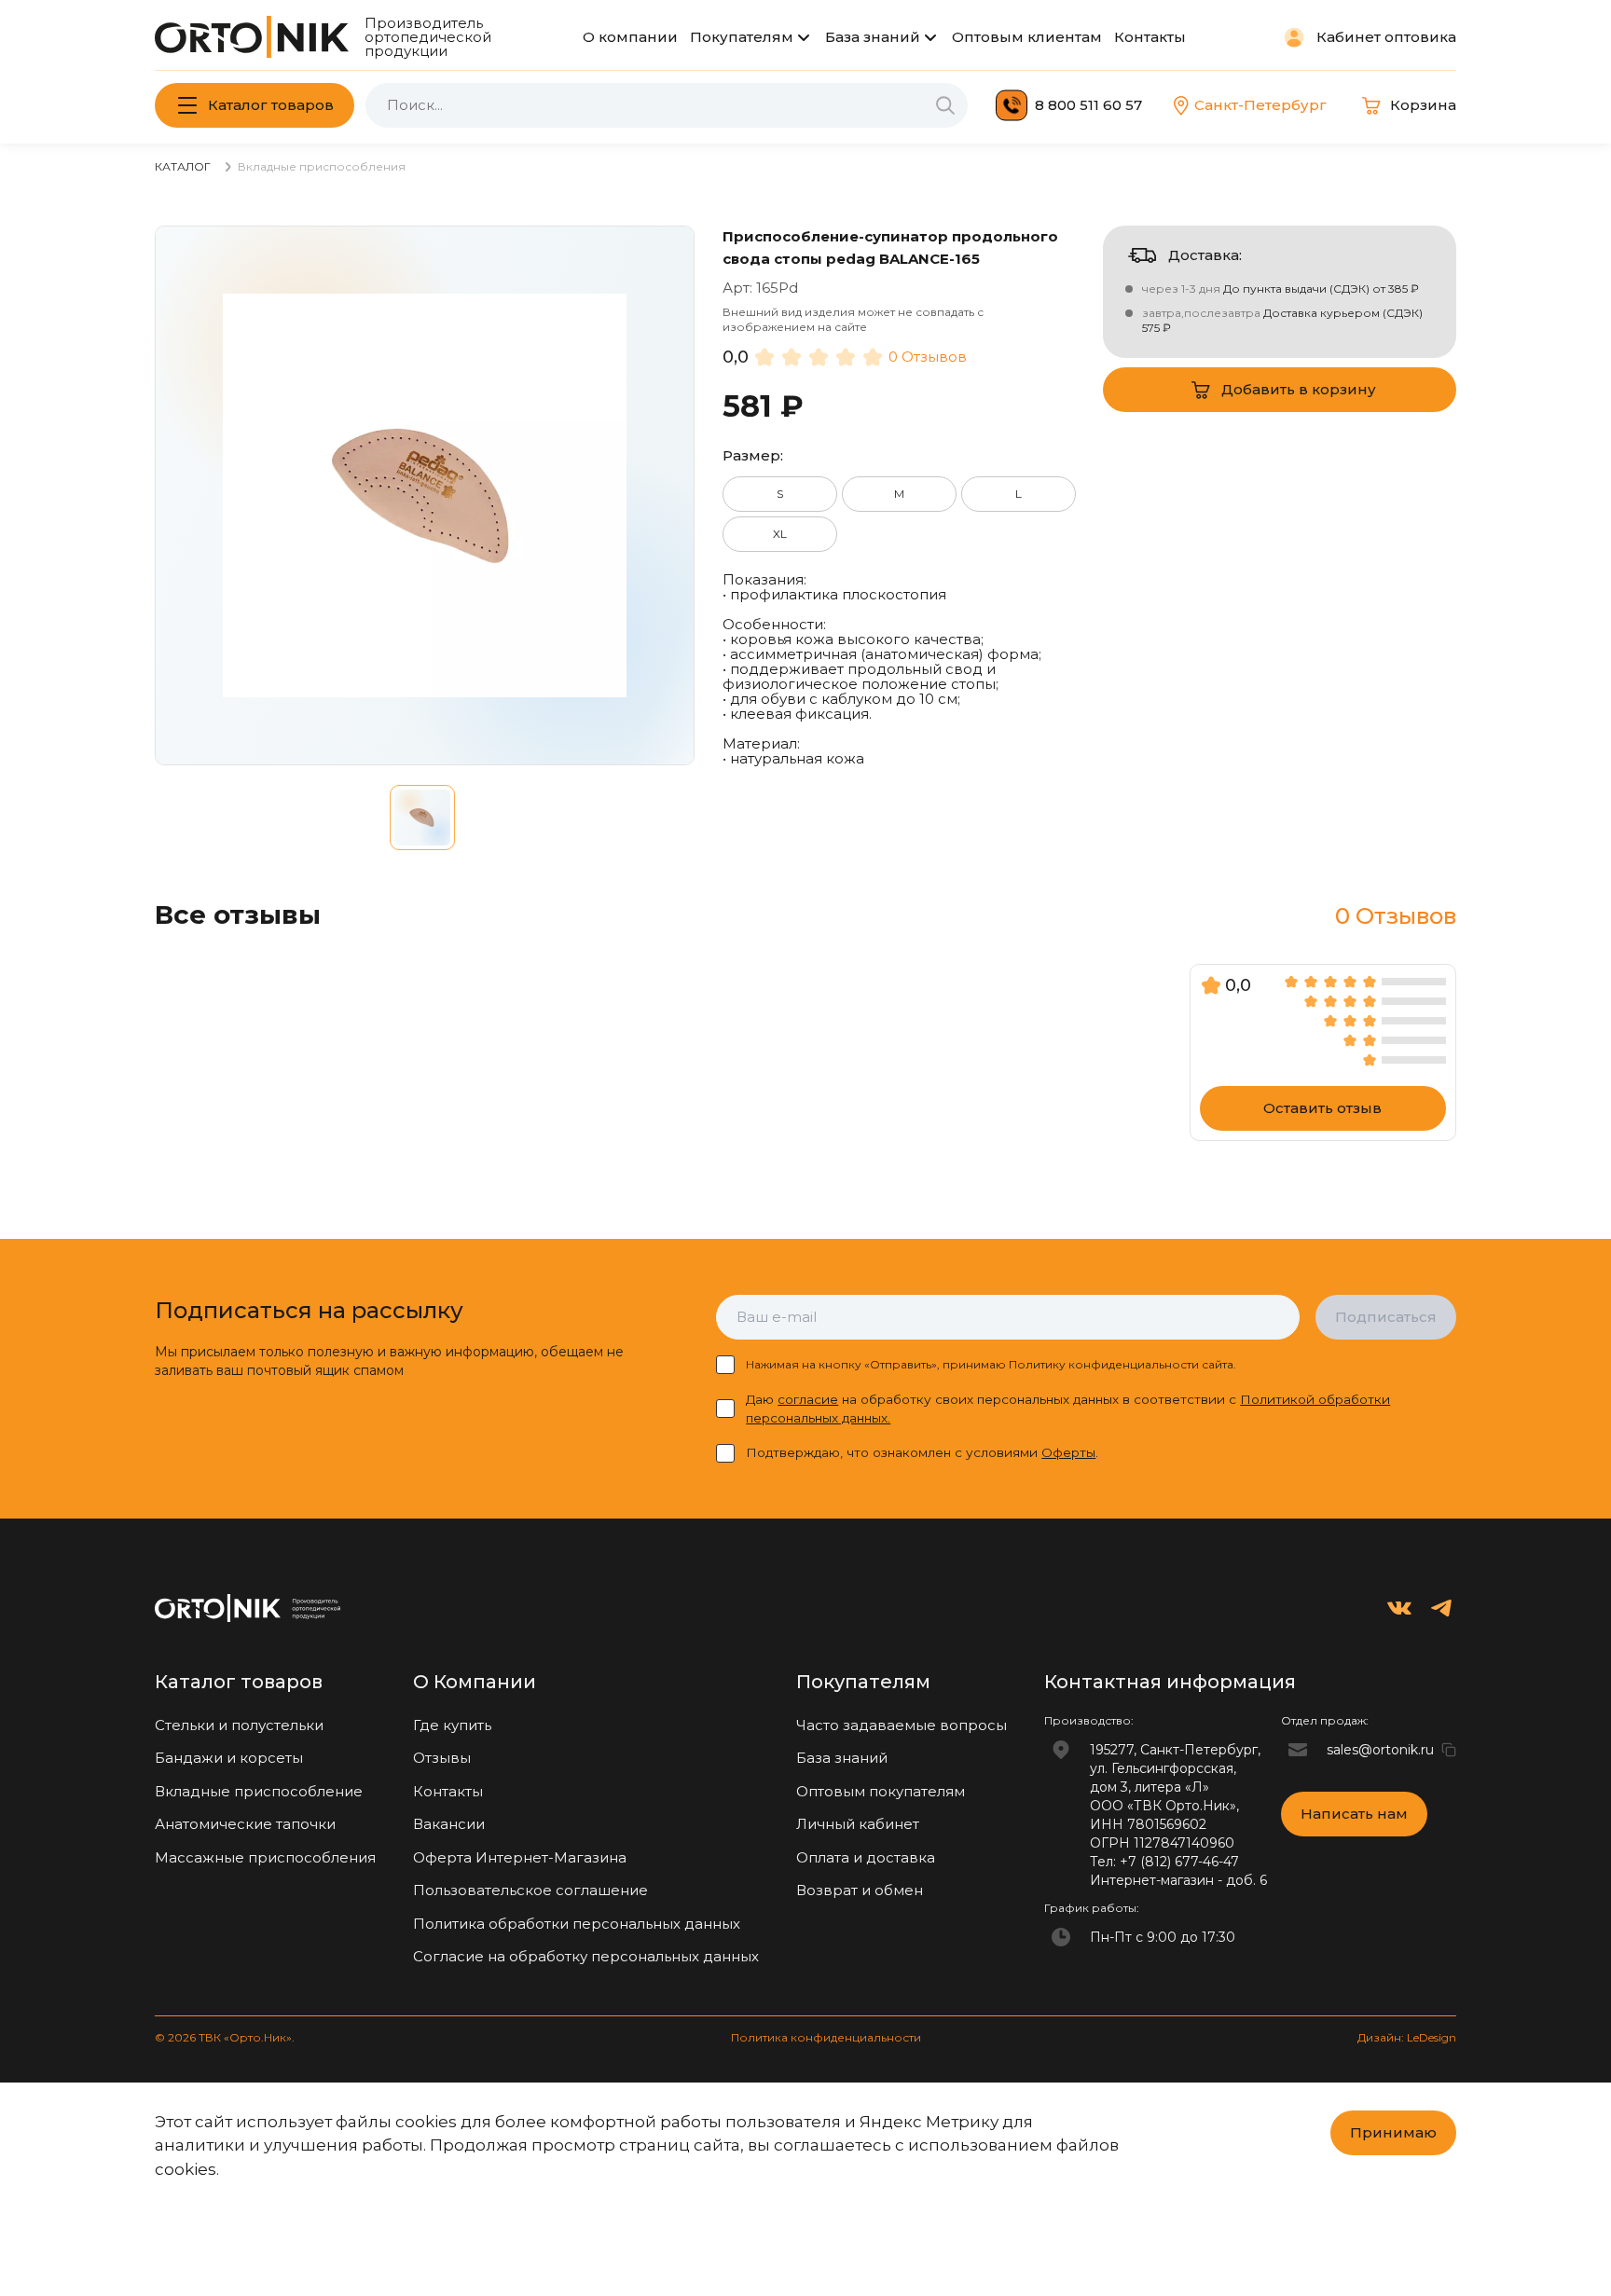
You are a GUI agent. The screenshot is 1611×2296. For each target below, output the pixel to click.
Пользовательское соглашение (530, 1890)
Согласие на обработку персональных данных (586, 1956)
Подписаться (1386, 1317)
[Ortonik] (252, 37)
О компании (630, 37)
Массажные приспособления (265, 1857)
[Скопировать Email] (1449, 1750)
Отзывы (442, 1758)
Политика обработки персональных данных (577, 1924)
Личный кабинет (858, 1824)
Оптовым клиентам (1027, 37)
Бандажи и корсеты (229, 1758)
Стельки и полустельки (239, 1725)
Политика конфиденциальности (826, 2037)
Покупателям (742, 37)
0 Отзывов (928, 357)
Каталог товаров (271, 105)
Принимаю (1393, 2132)
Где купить (452, 1725)
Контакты (1150, 37)
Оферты (1068, 1452)
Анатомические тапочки (245, 1824)
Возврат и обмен (860, 1890)
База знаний (873, 37)
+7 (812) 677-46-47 (1179, 1862)
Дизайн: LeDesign (1407, 2037)
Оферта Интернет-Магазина (520, 1857)
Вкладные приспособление (259, 1791)
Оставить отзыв (1322, 1108)
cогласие (808, 1399)
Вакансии (449, 1824)
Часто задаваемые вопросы (902, 1725)
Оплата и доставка (866, 1857)
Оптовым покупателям (881, 1791)
